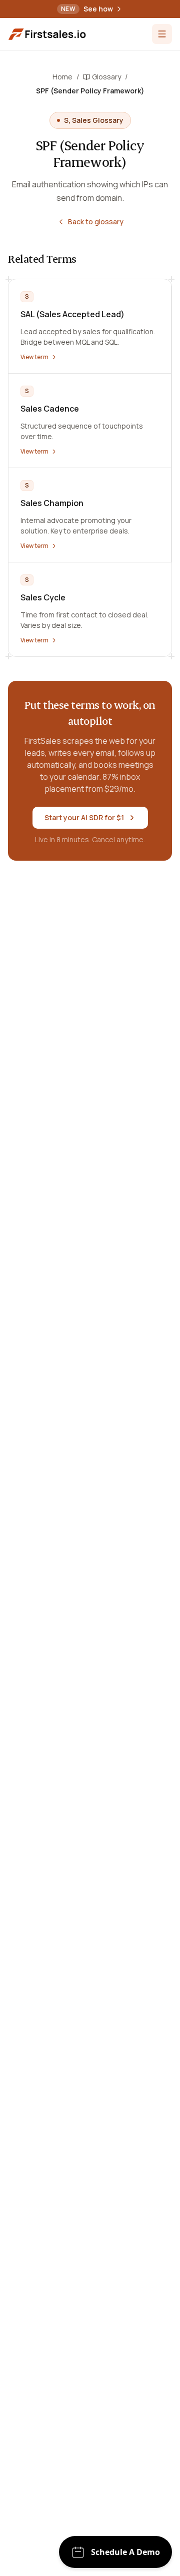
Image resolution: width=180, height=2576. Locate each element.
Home (62, 77)
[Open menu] (162, 34)
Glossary (106, 77)
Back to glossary (96, 222)
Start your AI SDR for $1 (84, 817)
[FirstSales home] (48, 34)
